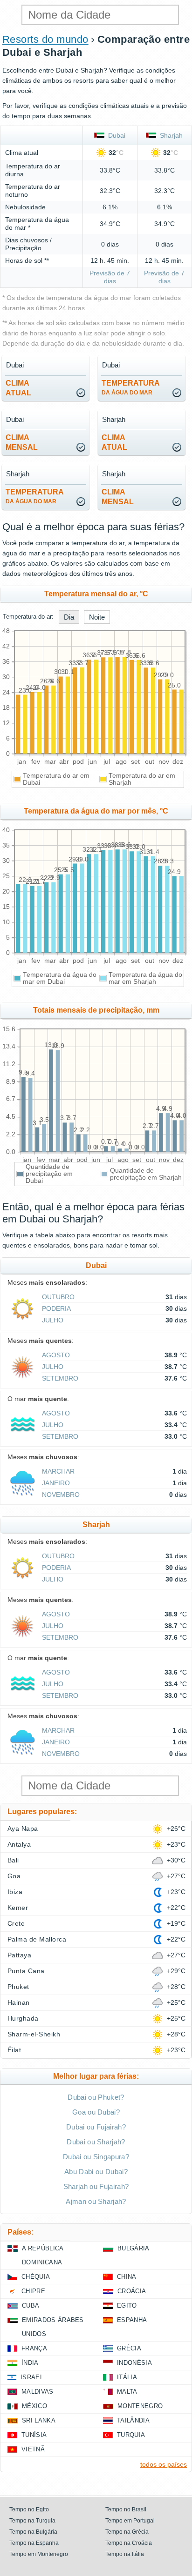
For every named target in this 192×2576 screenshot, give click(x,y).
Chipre (33, 2291)
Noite (97, 617)
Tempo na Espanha (34, 2543)
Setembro (60, 1378)
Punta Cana (26, 1971)
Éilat (14, 2050)
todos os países (164, 2464)
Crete (16, 1923)
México (34, 2406)
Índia (30, 2363)
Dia (69, 617)
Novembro (61, 1495)
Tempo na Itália (125, 2554)
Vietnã (33, 2449)
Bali (13, 1860)
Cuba (31, 2306)
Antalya (19, 1844)
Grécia (129, 2348)
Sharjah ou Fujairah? (96, 2186)
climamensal (22, 442)
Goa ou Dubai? (96, 2112)
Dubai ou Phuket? (96, 2097)
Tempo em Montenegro (39, 2554)
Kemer (18, 1908)
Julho (53, 1320)
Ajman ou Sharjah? (96, 2201)
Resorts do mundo (45, 39)
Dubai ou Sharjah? (96, 2142)
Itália (127, 2377)
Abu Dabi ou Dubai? (96, 2172)
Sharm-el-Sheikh (34, 2034)
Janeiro (56, 1483)
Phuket (18, 1987)
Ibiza (15, 1892)
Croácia (132, 2291)
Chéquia (36, 2277)
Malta (127, 2392)
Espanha (132, 2320)
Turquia (131, 2435)
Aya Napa (23, 1829)
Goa (14, 1876)
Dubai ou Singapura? (96, 2157)
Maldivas (38, 2392)
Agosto (56, 1355)
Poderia (56, 1308)
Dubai (115, 135)
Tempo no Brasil (126, 2509)
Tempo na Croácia (129, 2543)
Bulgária (134, 2248)
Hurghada (23, 2018)
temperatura (131, 387)
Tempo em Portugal (130, 2521)
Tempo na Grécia (127, 2532)
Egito (127, 2306)
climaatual (18, 388)
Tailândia (133, 2420)
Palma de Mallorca (37, 1939)
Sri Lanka (39, 2420)
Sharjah (169, 135)
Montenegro (140, 2406)
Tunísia (34, 2435)
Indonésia (134, 2363)
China (127, 2277)
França (34, 2348)
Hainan (19, 2002)
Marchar (58, 1471)
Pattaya (19, 1955)
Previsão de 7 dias (110, 277)
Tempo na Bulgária (33, 2532)
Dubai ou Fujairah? (96, 2127)
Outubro (58, 1297)
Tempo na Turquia (32, 2521)
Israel (32, 2377)
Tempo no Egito (29, 2509)
